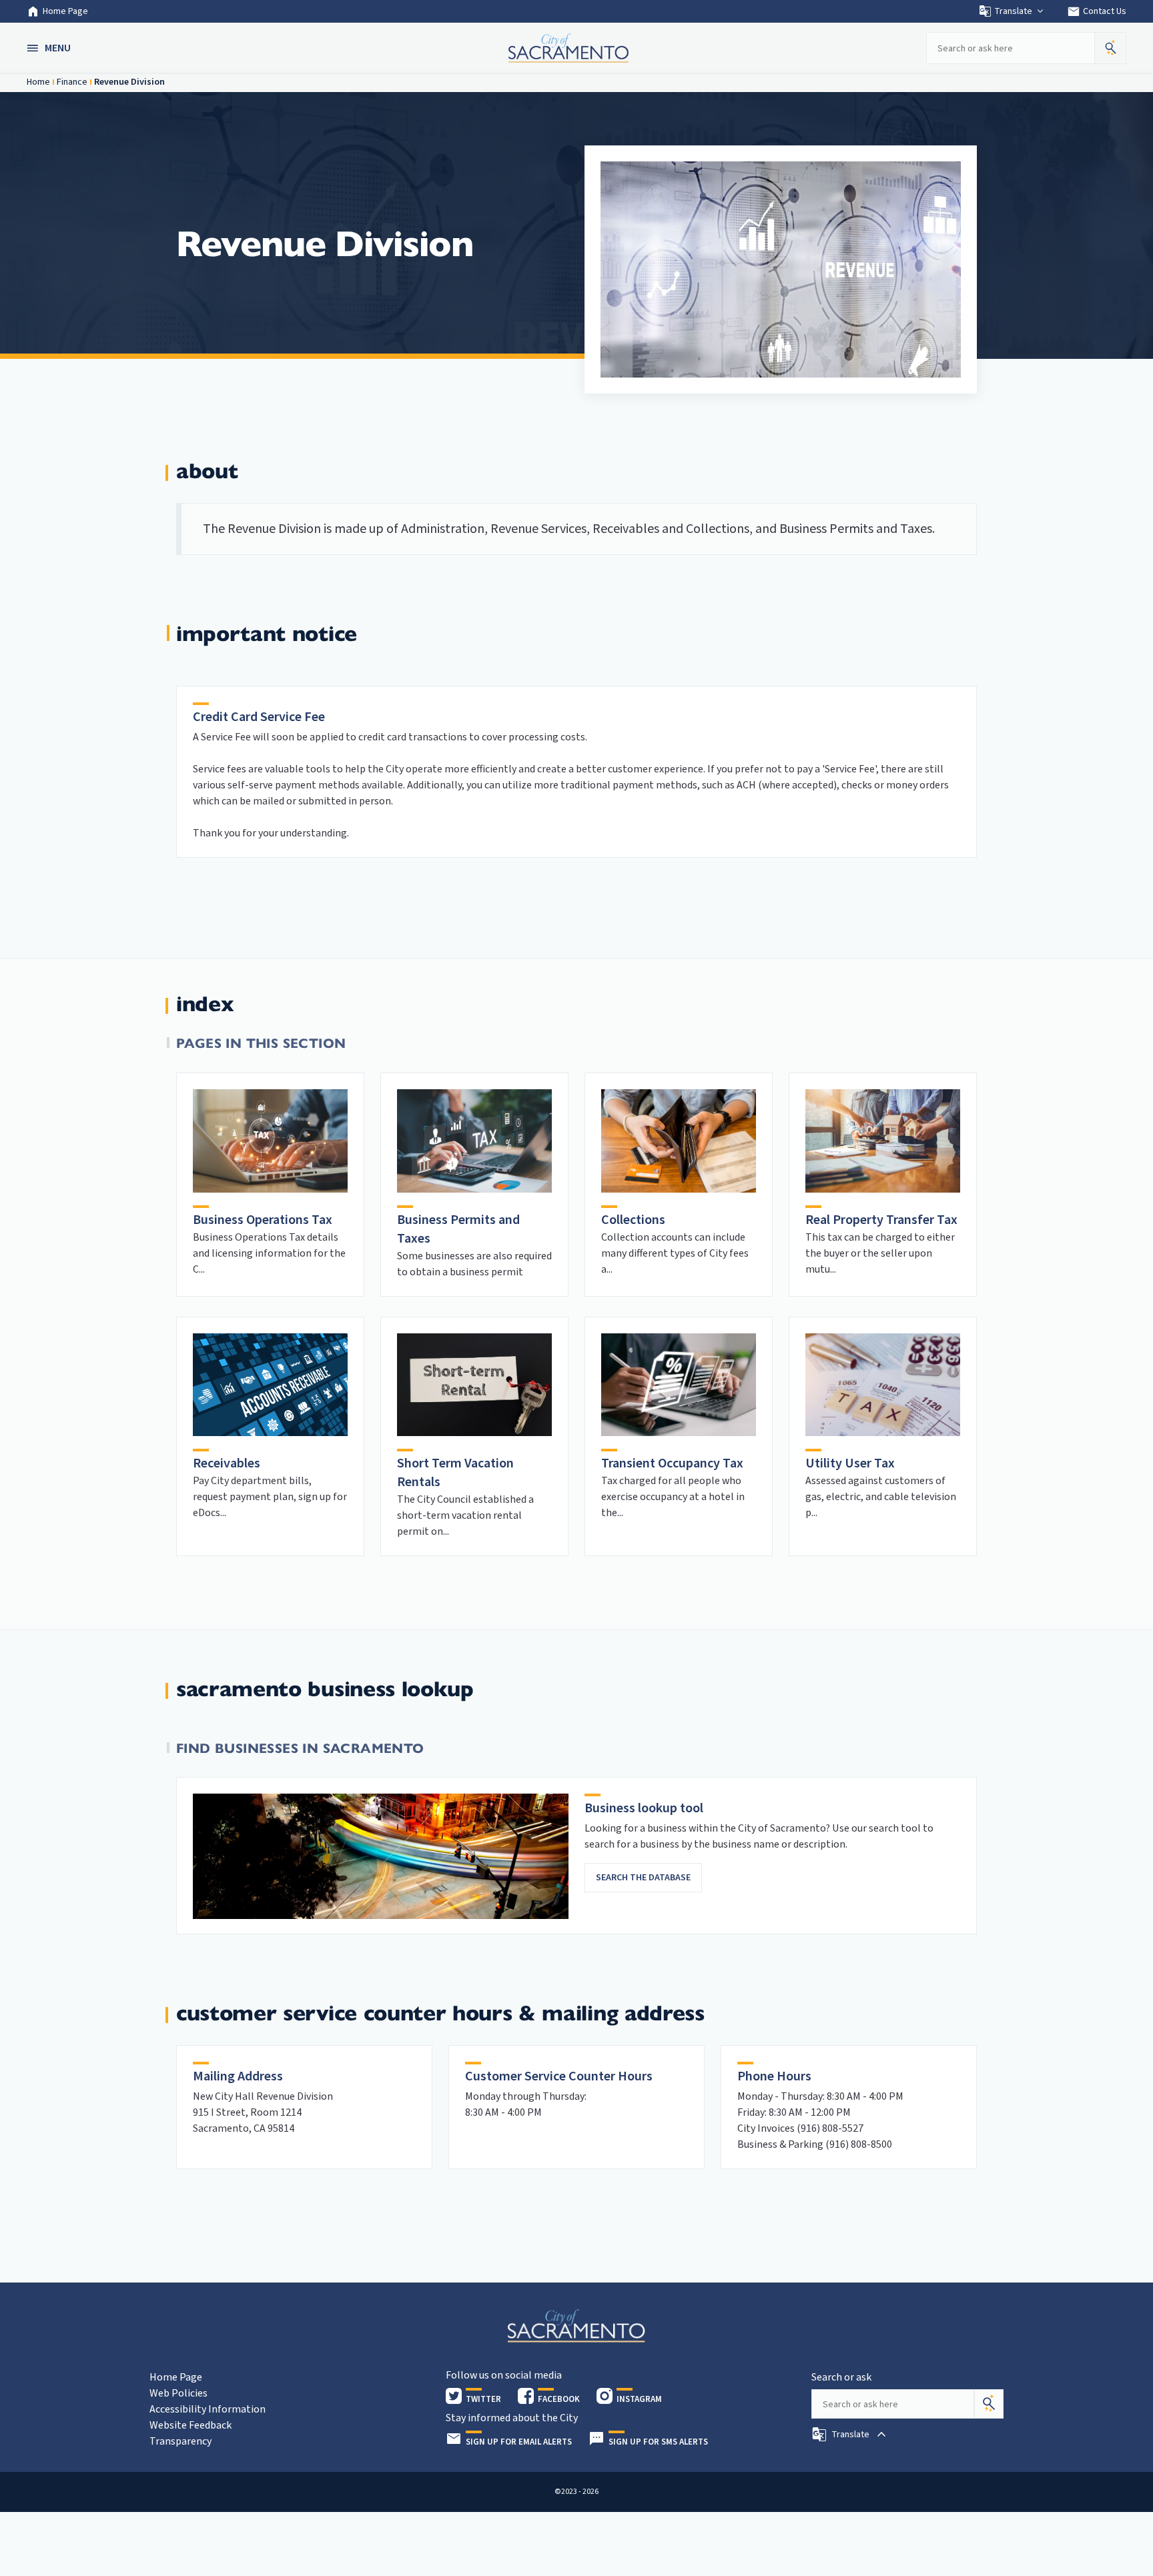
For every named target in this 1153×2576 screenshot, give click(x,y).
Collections (633, 1220)
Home (38, 82)
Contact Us (1097, 11)
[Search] (989, 2404)
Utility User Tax (850, 1463)
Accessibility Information (208, 2409)
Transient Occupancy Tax (672, 1463)
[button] (50, 48)
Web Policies (178, 2393)
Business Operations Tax (263, 1220)
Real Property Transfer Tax (881, 1220)
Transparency (180, 2441)
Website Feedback (190, 2425)
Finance (72, 82)
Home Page (65, 11)
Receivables (227, 1463)
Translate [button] (1013, 11)
